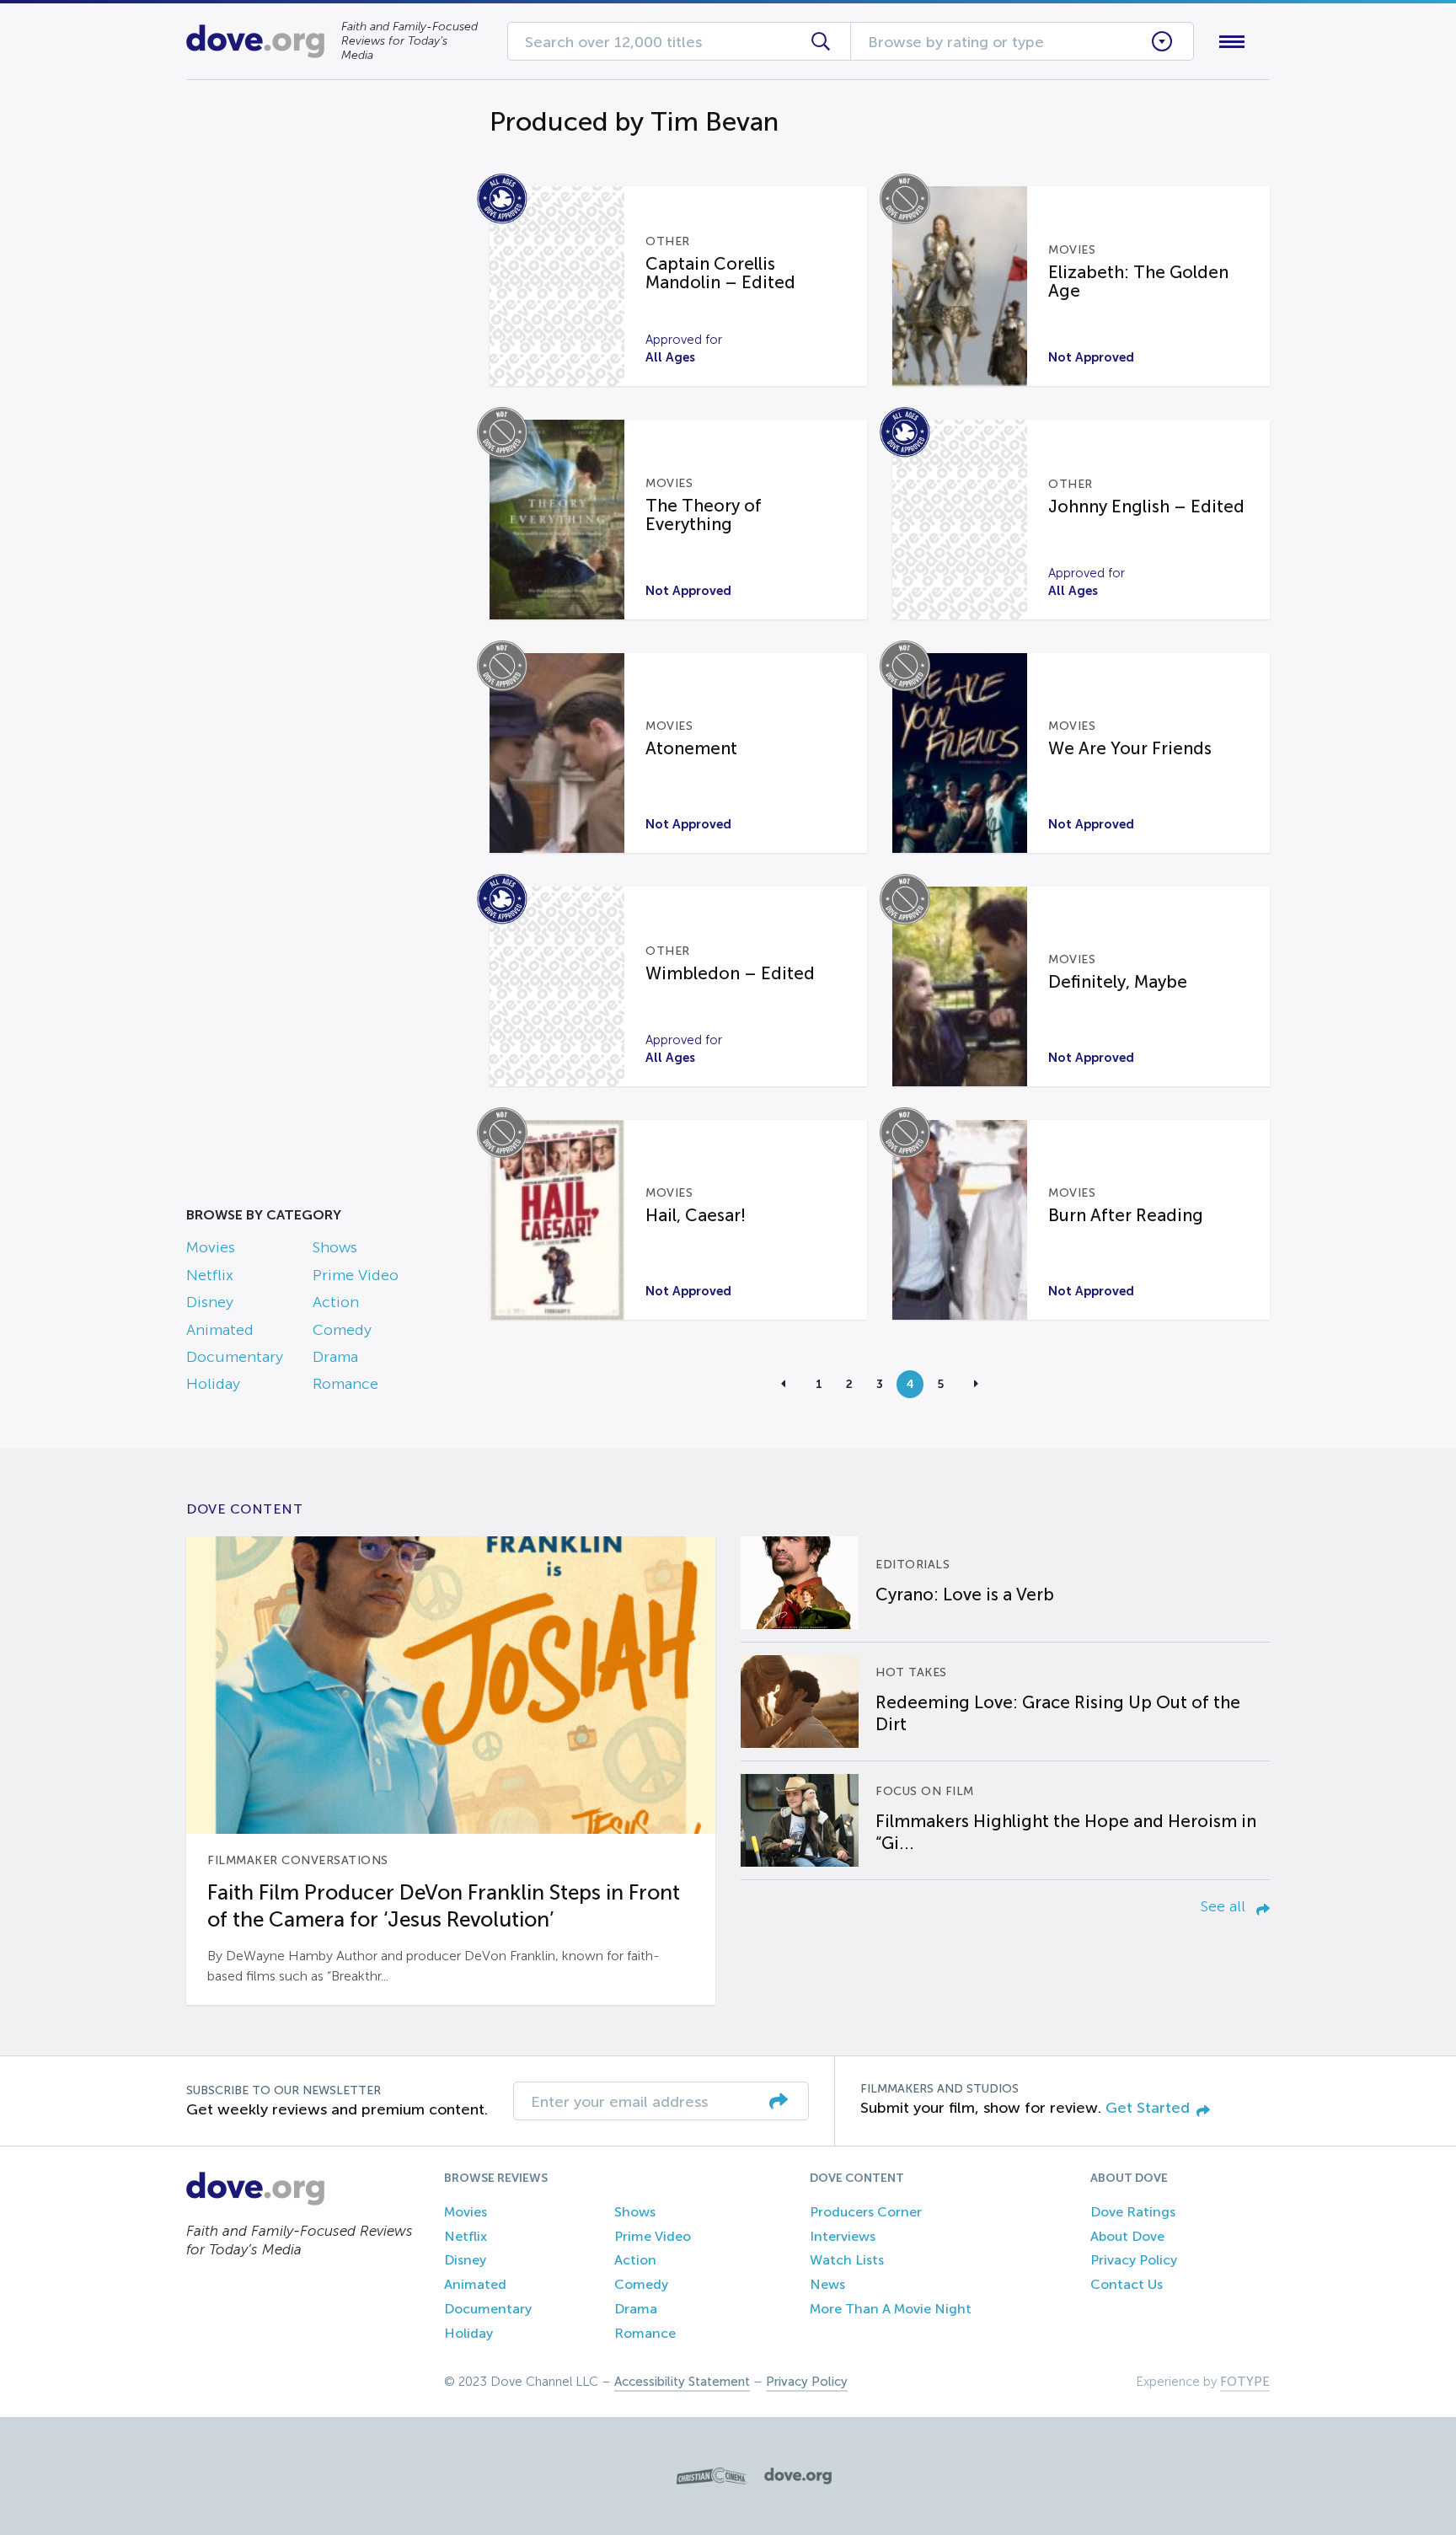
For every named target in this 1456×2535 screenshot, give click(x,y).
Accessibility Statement (682, 2382)
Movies (211, 1247)
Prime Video (356, 1275)
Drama (335, 1357)
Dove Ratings (1133, 2212)
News (827, 2284)
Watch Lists (847, 2260)
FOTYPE (1245, 2382)
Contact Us (1127, 2284)
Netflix (210, 1275)
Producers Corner (866, 2212)
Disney (210, 1302)
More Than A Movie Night (891, 2309)
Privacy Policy (1134, 2260)
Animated (220, 1330)
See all (1225, 1906)
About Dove (1127, 2236)
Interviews (843, 2236)
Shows (335, 1247)
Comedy (342, 1330)
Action (336, 1302)
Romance (345, 1384)
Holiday (213, 1384)
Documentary (235, 1357)
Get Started (1148, 2108)
